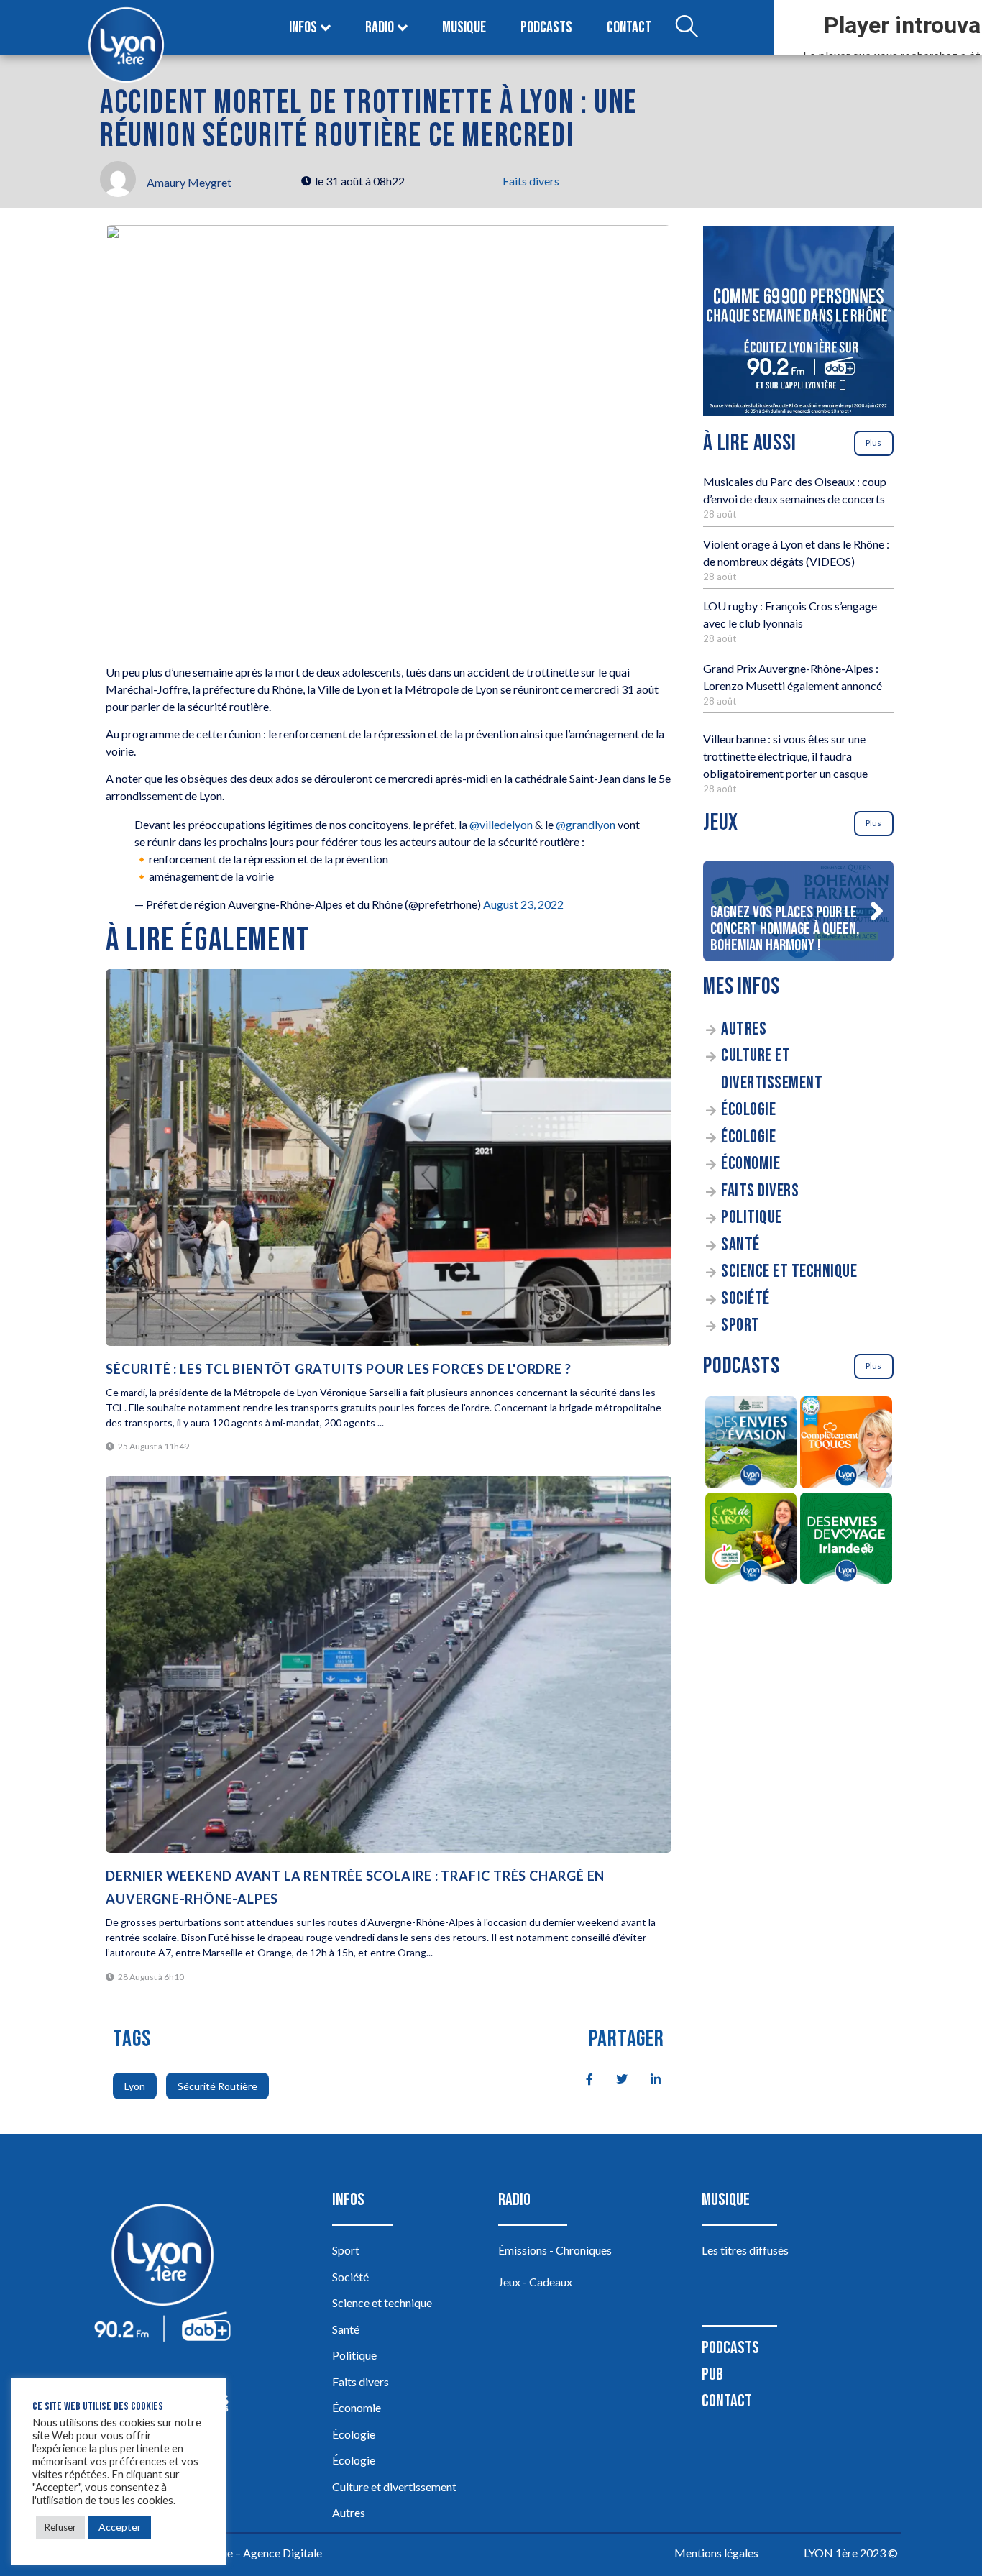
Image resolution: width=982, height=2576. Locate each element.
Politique (752, 1218)
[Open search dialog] (687, 28)
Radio (380, 28)
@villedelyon (501, 824)
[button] (876, 911)
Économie (751, 1164)
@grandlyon (586, 824)
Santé (740, 1245)
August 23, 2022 (523, 904)
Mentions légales (716, 2553)
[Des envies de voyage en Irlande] (846, 1541)
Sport (740, 1325)
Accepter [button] (120, 2527)
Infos (303, 28)
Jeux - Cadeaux (535, 2282)
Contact (629, 28)
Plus (873, 443)
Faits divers (531, 181)
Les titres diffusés (745, 2250)
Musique (464, 28)
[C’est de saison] (751, 1541)
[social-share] (582, 2078)
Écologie (748, 1110)
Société (745, 1299)
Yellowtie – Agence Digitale (254, 2553)
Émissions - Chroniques (555, 2250)
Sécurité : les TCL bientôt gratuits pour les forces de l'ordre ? (338, 1369)
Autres (744, 1029)
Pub (712, 2374)
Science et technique (789, 1271)
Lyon (135, 2086)
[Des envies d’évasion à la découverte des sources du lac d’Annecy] (751, 1444)
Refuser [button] (60, 2527)
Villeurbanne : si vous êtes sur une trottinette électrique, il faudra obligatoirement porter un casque (785, 756)
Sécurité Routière (217, 2086)
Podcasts (546, 28)
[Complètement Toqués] (846, 1444)
